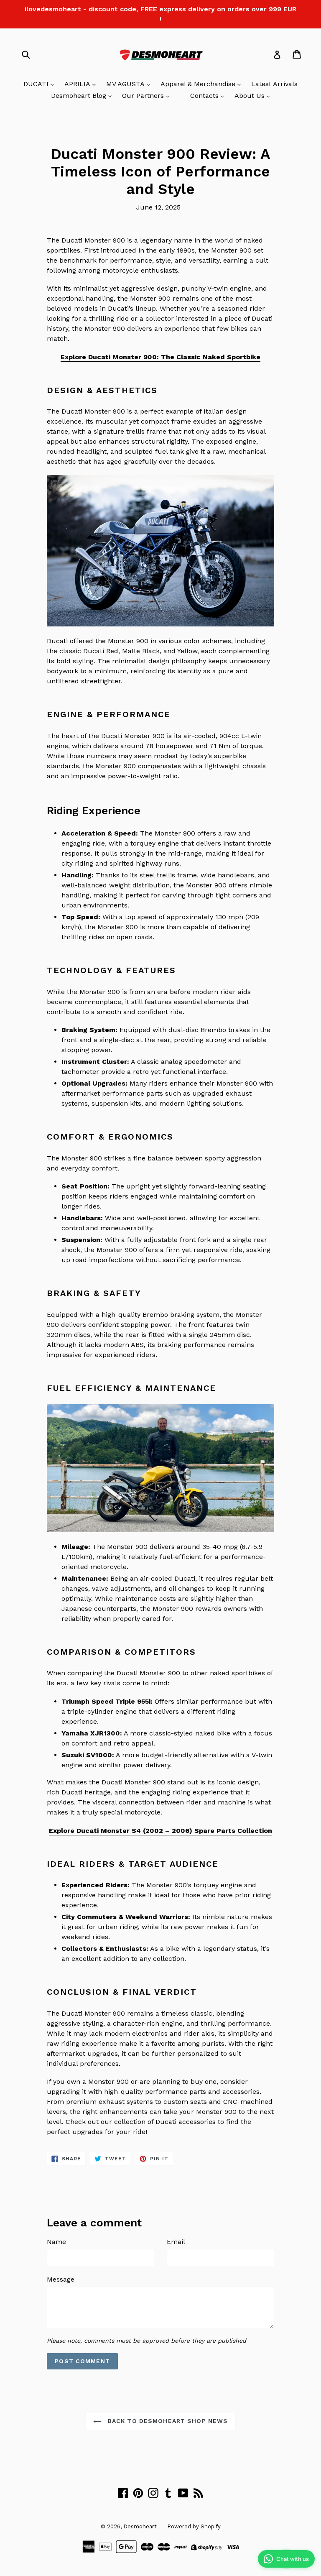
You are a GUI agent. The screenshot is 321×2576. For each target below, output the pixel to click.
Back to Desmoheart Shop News (167, 2421)
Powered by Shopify (194, 2526)
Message (61, 2279)
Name (56, 2242)
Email (176, 2242)
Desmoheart (140, 2526)
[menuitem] (39, 84)
